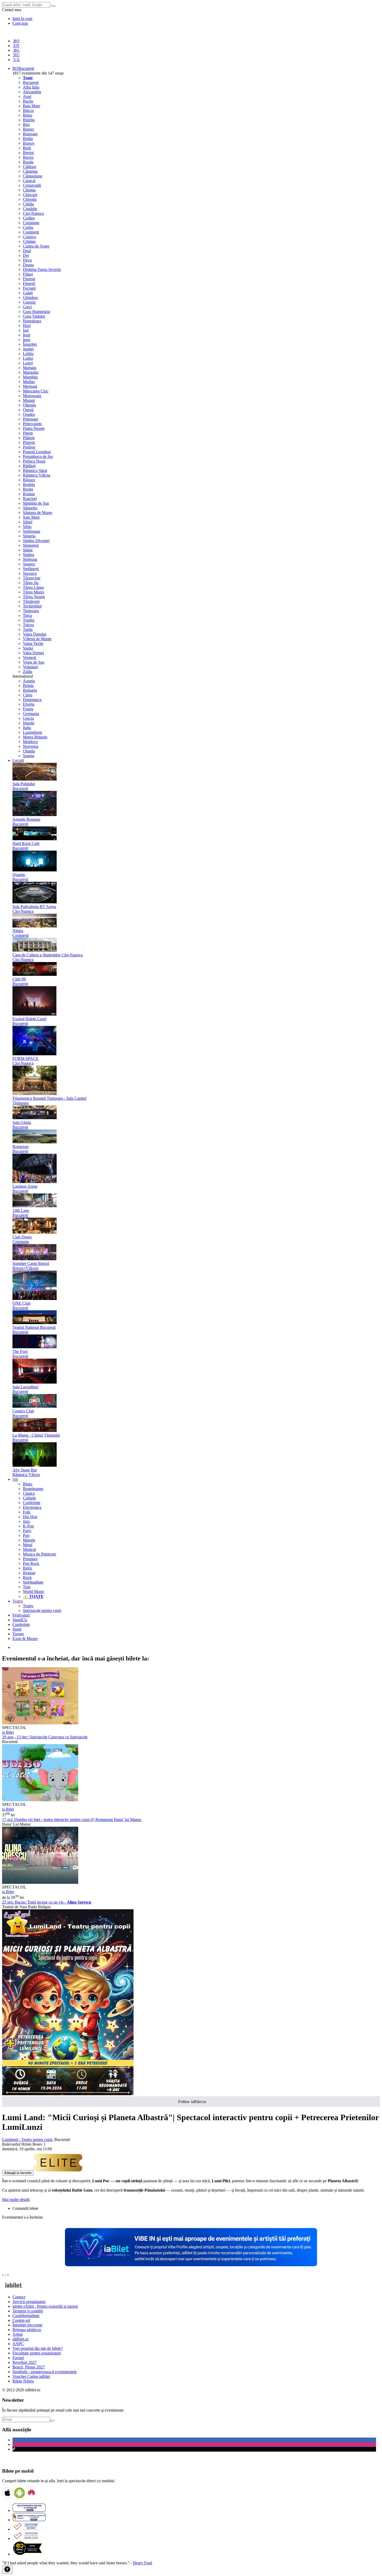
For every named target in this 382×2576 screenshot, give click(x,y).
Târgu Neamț (34, 597)
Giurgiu (29, 302)
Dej (26, 255)
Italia (27, 728)
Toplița (29, 620)
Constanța (31, 223)
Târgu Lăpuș (33, 587)
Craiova (29, 237)
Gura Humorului (37, 312)
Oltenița (29, 405)
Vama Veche (33, 643)
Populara (30, 1559)
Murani (29, 400)
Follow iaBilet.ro (192, 2102)
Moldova (30, 742)
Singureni (31, 545)
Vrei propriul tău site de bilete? (38, 2348)
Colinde (29, 1498)
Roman (29, 494)
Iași (26, 330)
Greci (27, 307)
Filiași (28, 274)
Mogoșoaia (32, 396)
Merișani (30, 386)
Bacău (28, 101)
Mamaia (29, 368)
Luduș (28, 358)
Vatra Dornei (33, 653)
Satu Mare (31, 517)
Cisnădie (30, 209)
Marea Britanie (35, 737)
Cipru (28, 695)
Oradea (29, 414)
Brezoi (28, 153)
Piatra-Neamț (34, 428)
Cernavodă (32, 185)
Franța (28, 709)
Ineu (27, 340)
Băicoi (28, 111)
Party (27, 1531)
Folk (27, 1512)
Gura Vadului (34, 316)
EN (16, 46)
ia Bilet (8, 1732)
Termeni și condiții (28, 2311)
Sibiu (27, 527)
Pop (26, 1535)
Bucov (28, 157)
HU (16, 55)
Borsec (29, 129)
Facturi (18, 2358)
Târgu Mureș (34, 592)
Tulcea (28, 625)
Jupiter (28, 349)
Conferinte (32, 1503)
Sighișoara (31, 531)
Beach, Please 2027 (29, 2367)
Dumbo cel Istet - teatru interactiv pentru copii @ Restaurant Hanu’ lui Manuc (72, 1820)
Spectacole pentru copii (42, 1610)
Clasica (29, 1493)
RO (16, 41)
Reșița (28, 489)
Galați (28, 293)
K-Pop (28, 1526)
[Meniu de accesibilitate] (7, 2570)
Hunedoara (32, 321)
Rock (27, 1577)
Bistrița (29, 120)
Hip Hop (30, 1517)
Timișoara (31, 611)
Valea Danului (35, 634)
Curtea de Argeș (36, 246)
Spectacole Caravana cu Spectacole (45, 1737)
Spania (28, 756)
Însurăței (30, 344)
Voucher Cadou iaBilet (31, 2376)
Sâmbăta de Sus (36, 503)
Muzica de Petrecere (39, 1554)
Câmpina (30, 171)
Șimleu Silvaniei (36, 541)
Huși (27, 326)
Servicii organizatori (29, 2302)
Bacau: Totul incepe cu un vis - (47, 1902)
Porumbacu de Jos (38, 456)
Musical (29, 1549)
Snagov (29, 564)
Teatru (28, 1606)
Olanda (29, 751)
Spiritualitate (33, 1582)
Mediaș (29, 382)
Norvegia (31, 746)
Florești (29, 279)
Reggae (29, 1573)
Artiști (18, 2334)
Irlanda (29, 723)
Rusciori (30, 499)
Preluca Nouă (34, 461)
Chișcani (30, 195)
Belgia (28, 686)
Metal (28, 1545)
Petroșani (30, 419)
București (31, 82)
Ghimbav (31, 298)
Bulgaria (30, 690)
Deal (27, 251)
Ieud (27, 335)
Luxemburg (32, 732)
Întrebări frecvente (27, 2325)
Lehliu (28, 354)
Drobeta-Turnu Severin (42, 269)
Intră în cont (22, 19)
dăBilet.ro (21, 2339)
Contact (19, 2297)
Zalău (28, 672)
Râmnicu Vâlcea (37, 475)
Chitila (28, 204)
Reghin (29, 485)
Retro (27, 1568)
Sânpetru (30, 508)
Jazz (26, 1521)
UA (16, 60)
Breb (27, 148)
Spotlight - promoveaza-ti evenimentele (45, 2372)
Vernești (29, 658)
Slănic (28, 550)
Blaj (26, 125)
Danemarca (32, 700)
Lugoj (28, 363)
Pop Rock (31, 1563)
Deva (27, 260)
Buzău (28, 162)
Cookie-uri (21, 2320)
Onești (28, 410)
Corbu (28, 227)
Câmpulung (32, 176)
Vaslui (28, 648)
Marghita (30, 377)
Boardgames (33, 1489)
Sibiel (28, 522)
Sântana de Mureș (38, 513)
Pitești (28, 433)
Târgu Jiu (31, 583)
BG (16, 50)
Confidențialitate (26, 2316)
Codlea (29, 218)
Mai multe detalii (16, 2200)
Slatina (28, 555)
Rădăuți (29, 466)
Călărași (29, 167)
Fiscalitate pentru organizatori (37, 2353)
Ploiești (29, 442)
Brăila (28, 139)
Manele (29, 1540)
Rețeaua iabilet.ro (27, 2330)
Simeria (29, 536)
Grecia (28, 718)
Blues (28, 1484)
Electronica (32, 1507)
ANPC (18, 2344)
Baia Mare (31, 106)
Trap (27, 1587)
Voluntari (30, 667)
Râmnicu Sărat (35, 471)
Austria (29, 681)
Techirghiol (32, 606)
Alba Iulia (31, 87)
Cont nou (20, 23)
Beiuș (28, 115)
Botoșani (30, 134)
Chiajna (29, 190)
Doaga (28, 265)
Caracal (29, 181)
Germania (31, 714)
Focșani (29, 288)
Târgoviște (32, 578)
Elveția (29, 704)
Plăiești (29, 438)
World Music (34, 1591)
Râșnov (29, 480)
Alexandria (32, 92)
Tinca (27, 615)
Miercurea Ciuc (36, 391)
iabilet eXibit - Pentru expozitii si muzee (45, 2306)
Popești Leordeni (37, 452)
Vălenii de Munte (37, 639)
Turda (28, 629)
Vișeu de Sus (34, 662)
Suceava (30, 573)
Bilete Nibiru (23, 2381)
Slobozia (30, 559)
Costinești (31, 232)
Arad (27, 96)
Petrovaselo (32, 424)
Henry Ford (142, 2563)
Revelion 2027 (25, 2362)
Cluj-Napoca (33, 213)
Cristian (29, 241)
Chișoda (30, 199)
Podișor (29, 447)
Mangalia (31, 372)
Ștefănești (31, 569)
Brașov (29, 143)
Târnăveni (31, 601)
